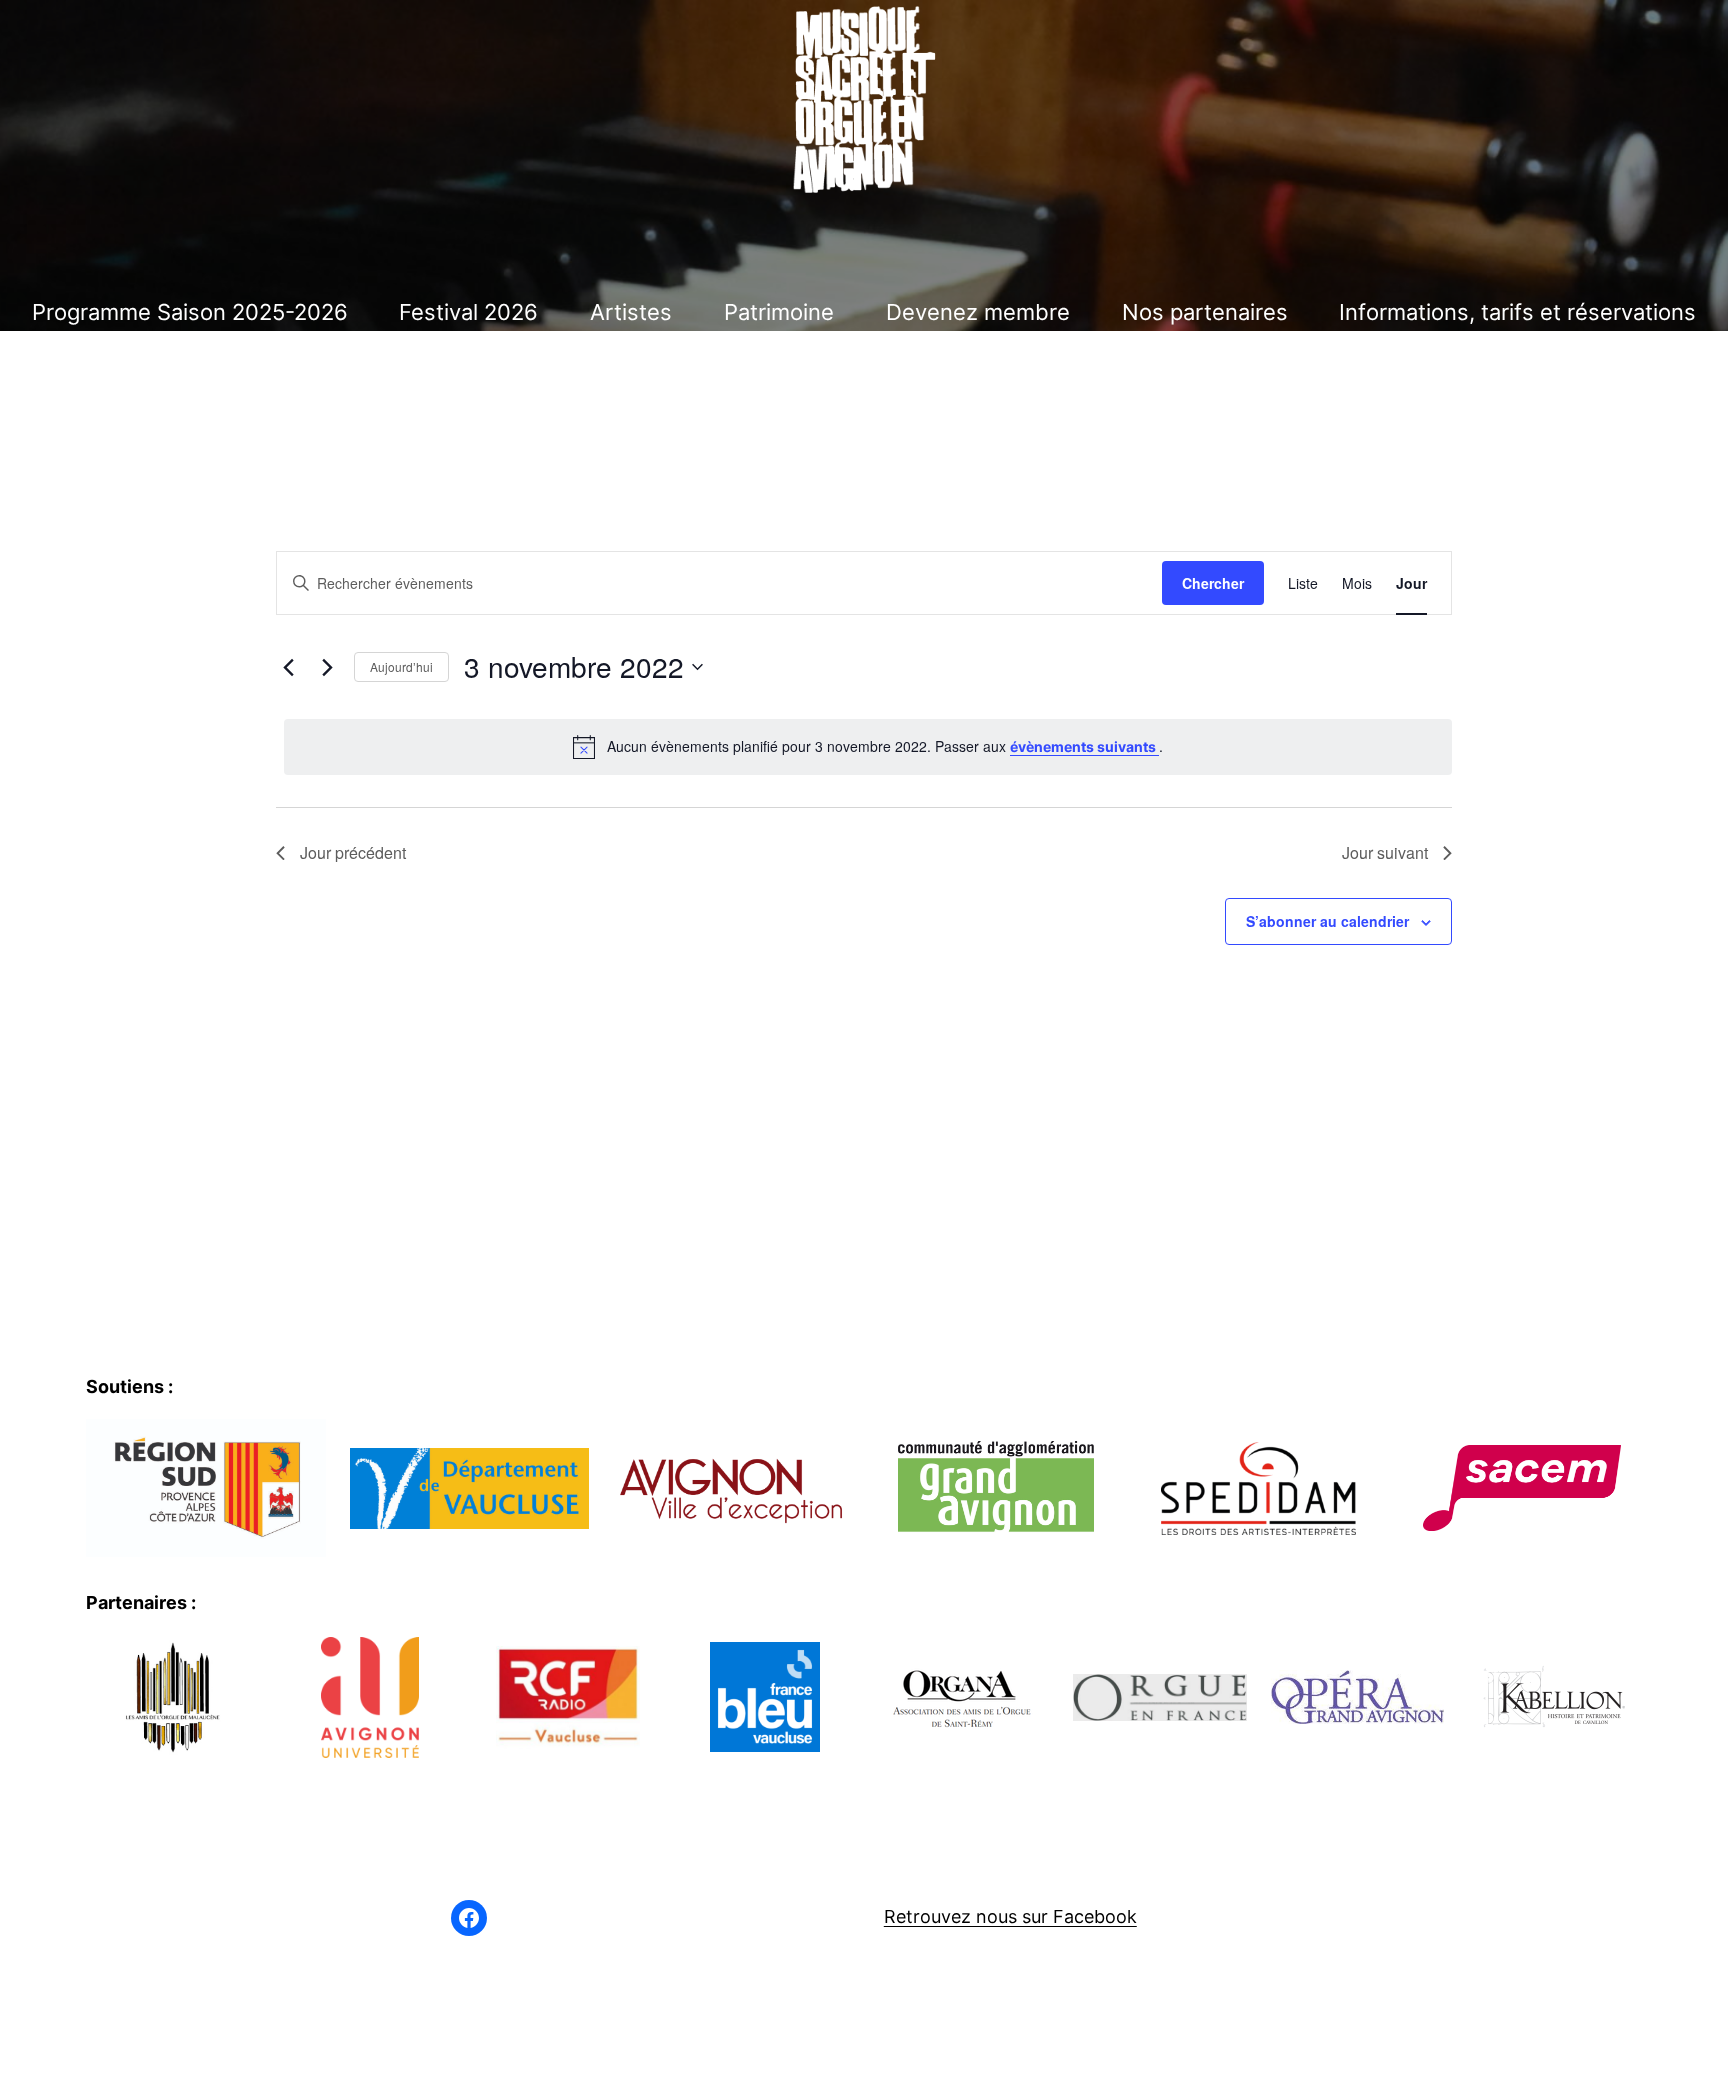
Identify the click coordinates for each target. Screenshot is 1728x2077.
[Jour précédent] (288, 667)
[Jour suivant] (327, 667)
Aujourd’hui (401, 666)
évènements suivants (1084, 746)
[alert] (868, 747)
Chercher (1213, 583)
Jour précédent (353, 852)
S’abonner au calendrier (1327, 921)
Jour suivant (1385, 852)
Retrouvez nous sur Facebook (1010, 1916)
